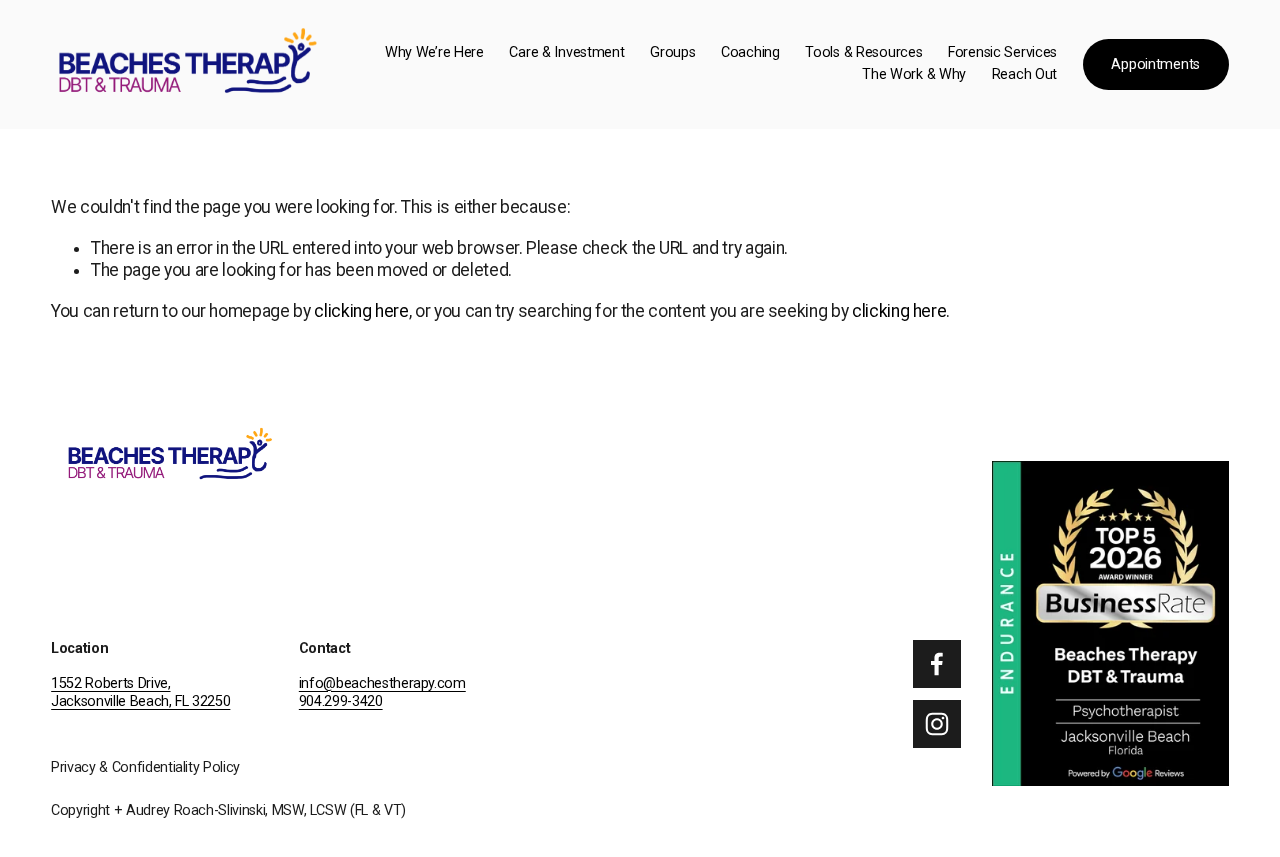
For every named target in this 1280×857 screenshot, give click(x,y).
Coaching (750, 52)
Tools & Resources (863, 52)
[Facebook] (937, 664)
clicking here (361, 311)
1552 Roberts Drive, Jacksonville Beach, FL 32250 (140, 693)
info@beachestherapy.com (382, 683)
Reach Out (1024, 74)
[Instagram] (937, 724)
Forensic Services (1002, 52)
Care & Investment (566, 52)
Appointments (1155, 64)
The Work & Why (914, 74)
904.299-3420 (341, 701)
